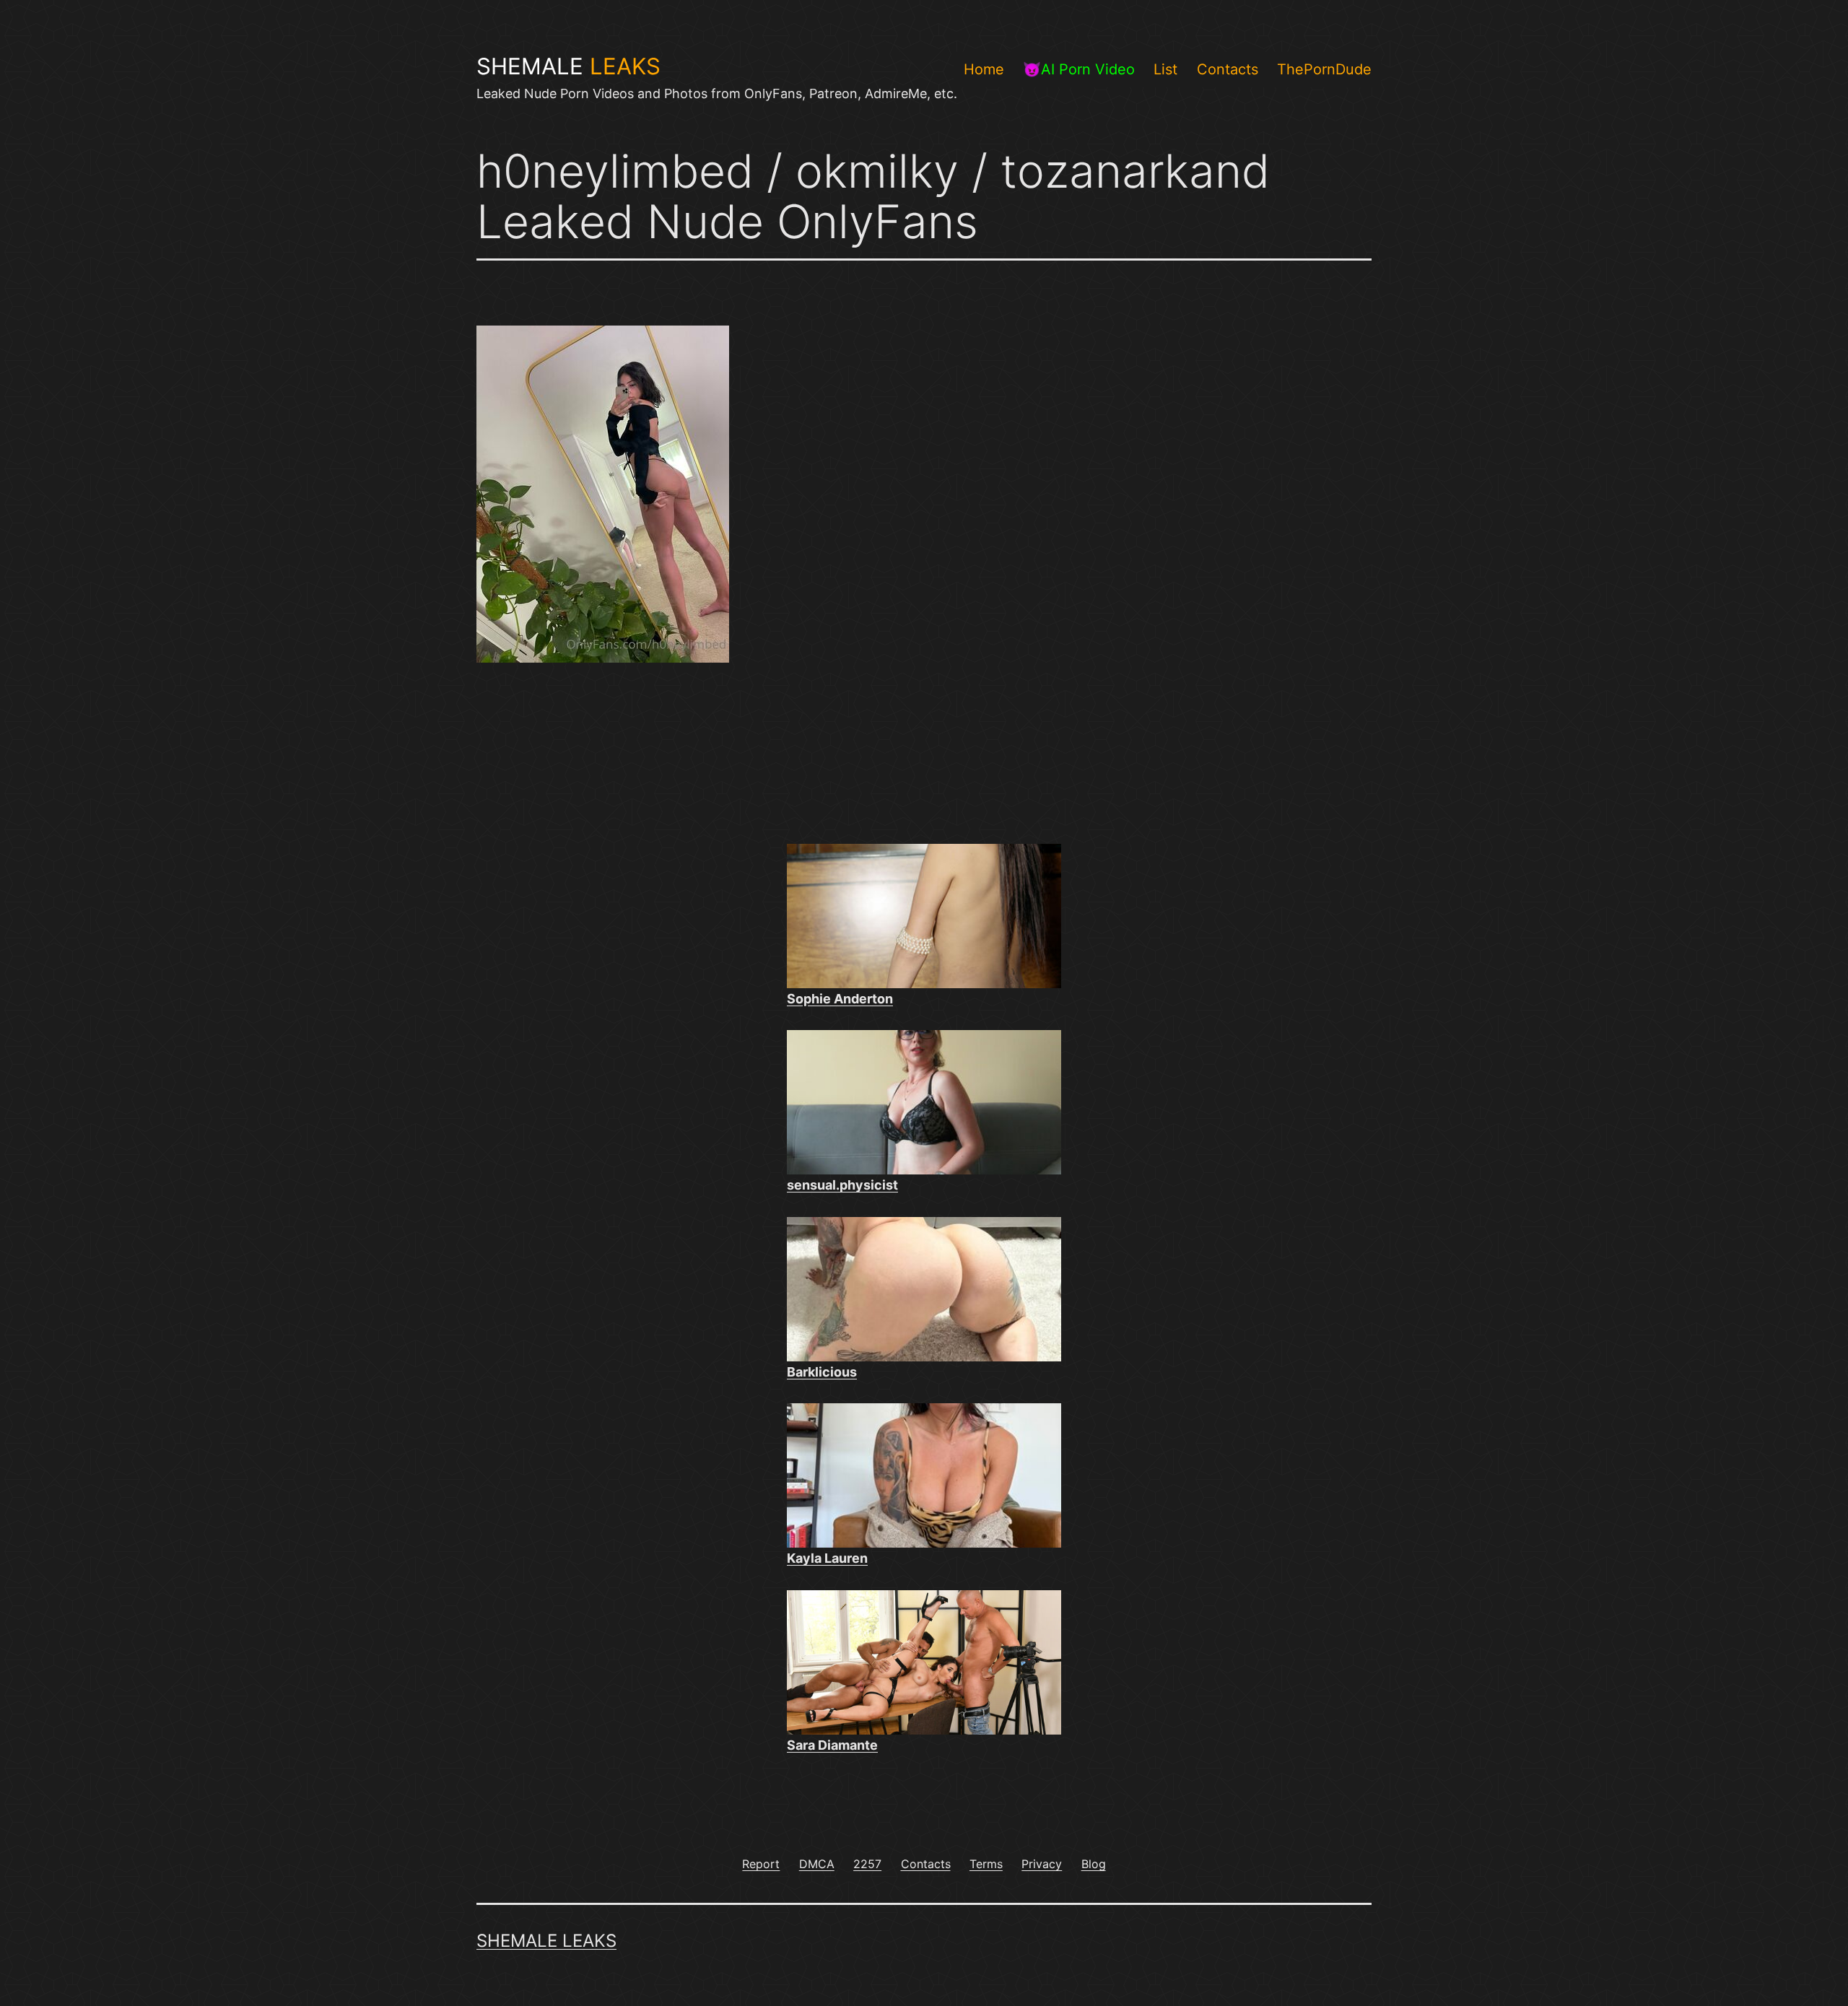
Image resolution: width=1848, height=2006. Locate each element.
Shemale (568, 66)
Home (984, 69)
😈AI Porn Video (1079, 69)
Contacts (1228, 69)
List (1165, 69)
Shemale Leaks (546, 1941)
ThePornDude (1324, 69)
